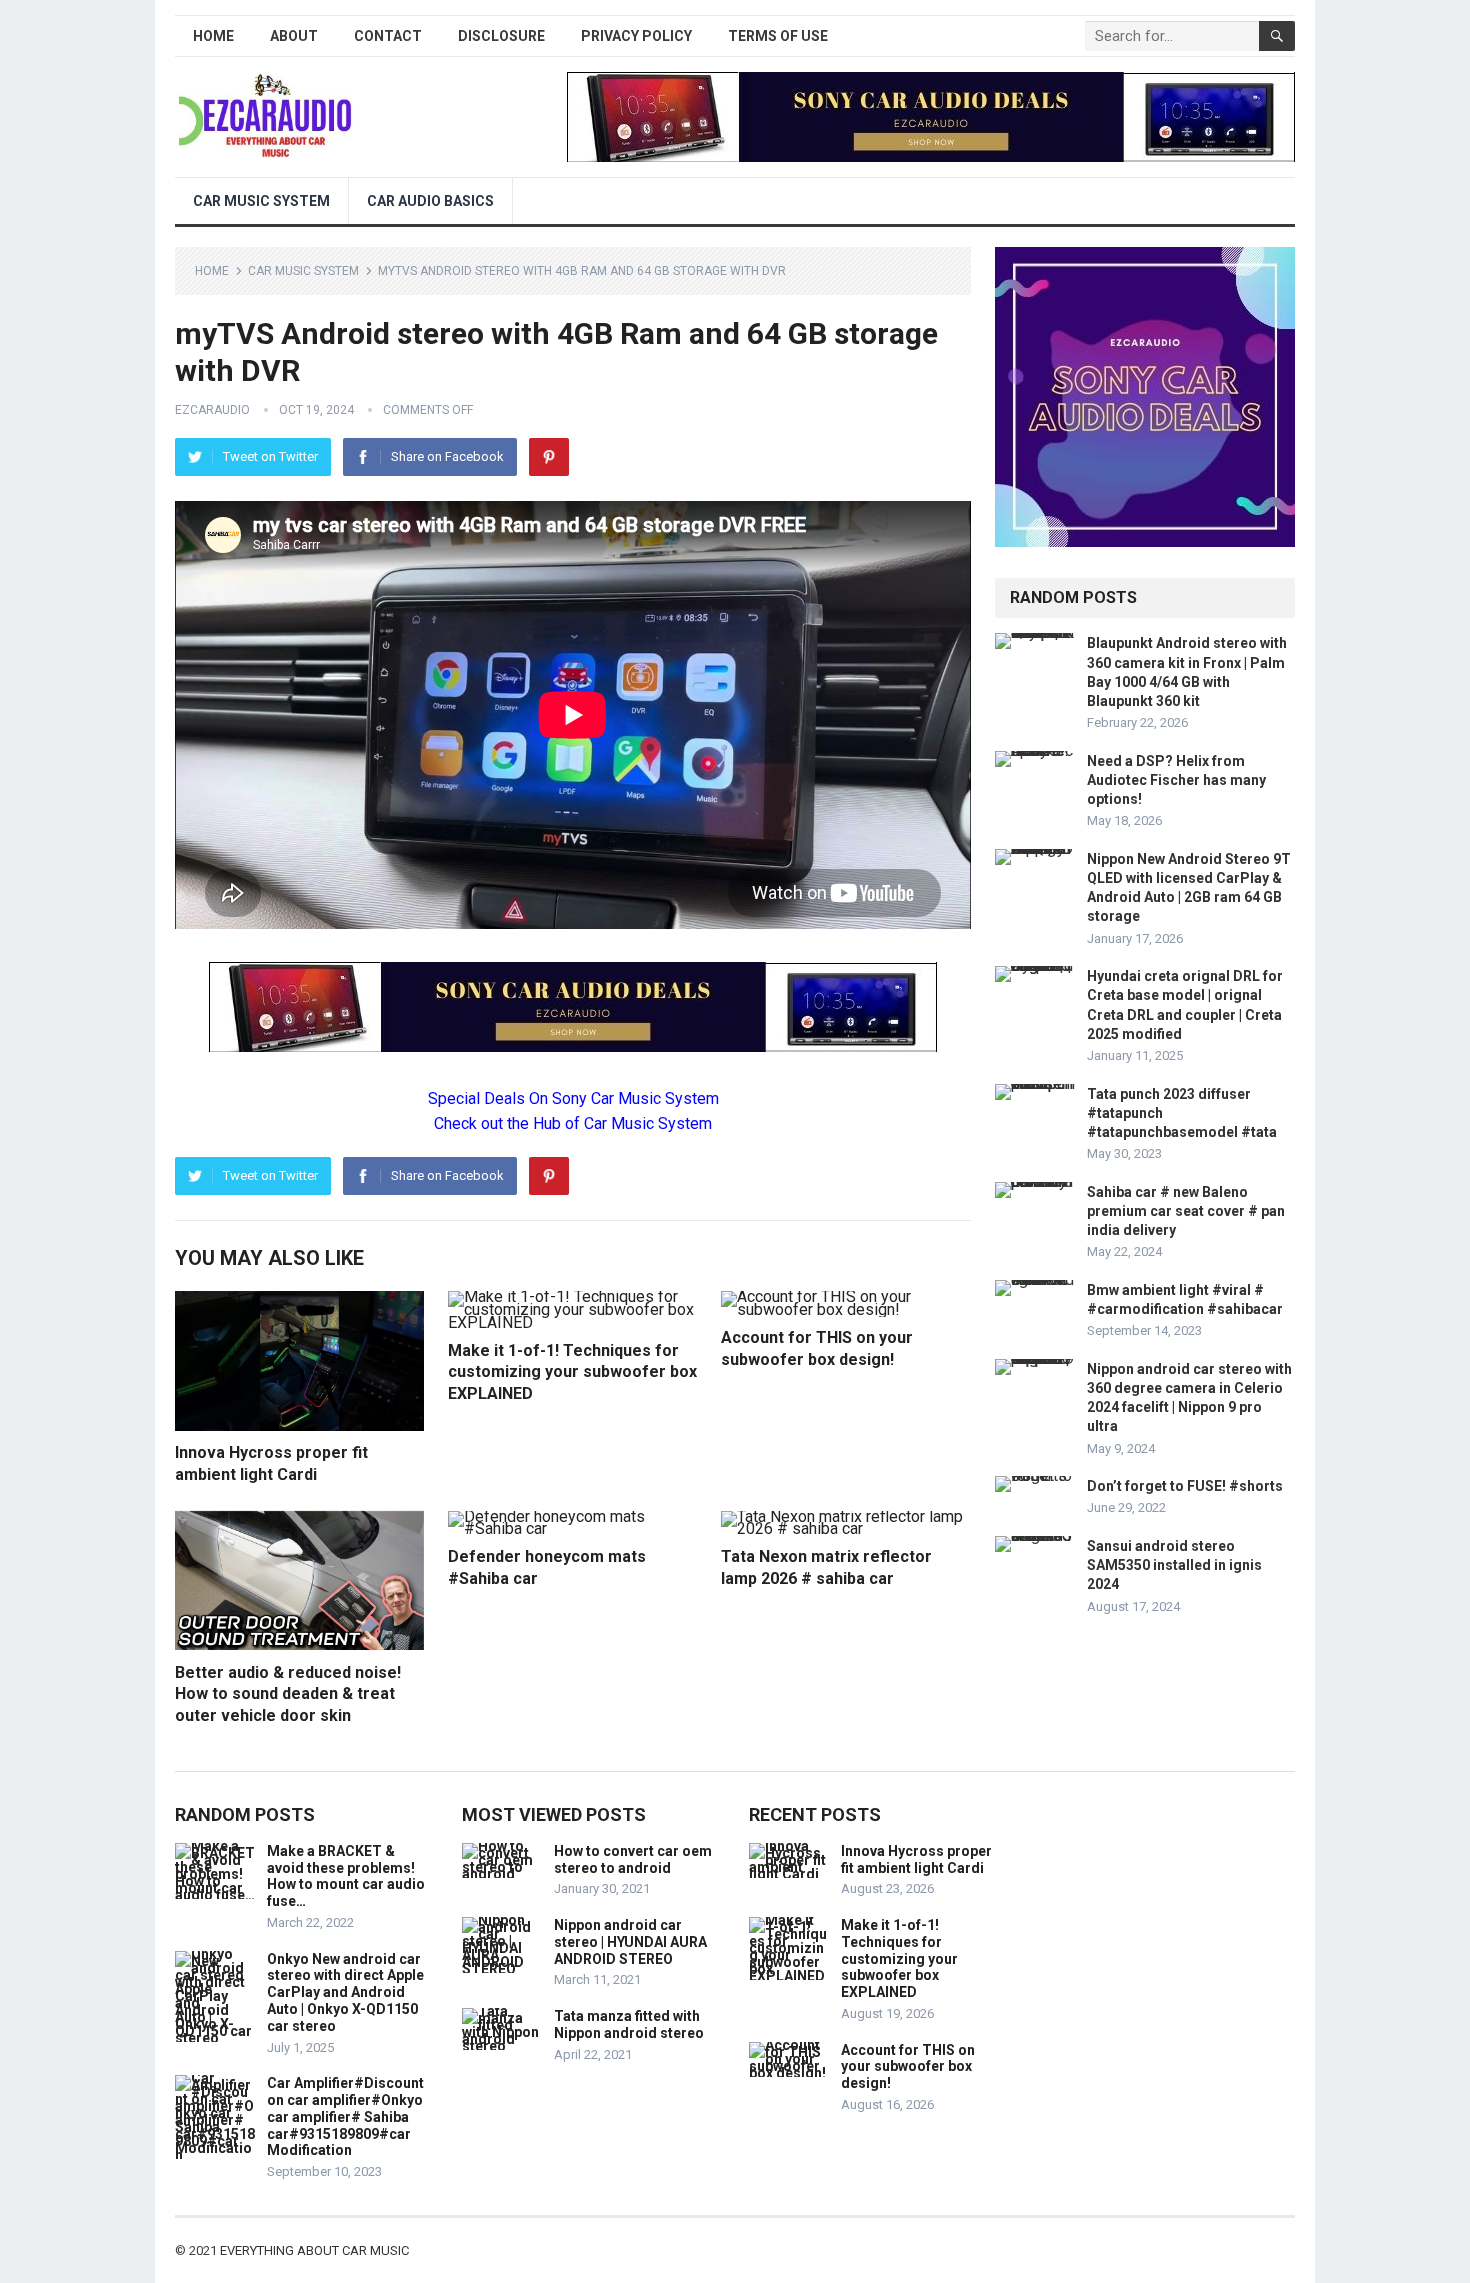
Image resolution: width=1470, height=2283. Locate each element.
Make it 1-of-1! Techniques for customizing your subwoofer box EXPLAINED (572, 1372)
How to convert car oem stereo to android (633, 1859)
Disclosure (501, 36)
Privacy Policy (636, 36)
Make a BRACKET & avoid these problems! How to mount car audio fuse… (346, 1876)
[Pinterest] (549, 457)
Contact (388, 36)
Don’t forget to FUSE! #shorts (1185, 1486)
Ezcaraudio (212, 410)
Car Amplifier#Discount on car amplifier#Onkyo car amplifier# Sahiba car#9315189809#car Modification (345, 2116)
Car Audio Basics (430, 201)
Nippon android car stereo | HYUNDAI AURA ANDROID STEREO (630, 1942)
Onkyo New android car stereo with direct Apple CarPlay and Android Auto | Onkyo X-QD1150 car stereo (345, 1992)
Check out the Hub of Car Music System (573, 1123)
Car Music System (261, 201)
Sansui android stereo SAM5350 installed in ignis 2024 (1174, 1565)
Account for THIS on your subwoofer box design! (908, 2067)
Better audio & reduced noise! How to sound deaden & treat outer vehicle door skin (288, 1694)
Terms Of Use (778, 36)
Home (213, 36)
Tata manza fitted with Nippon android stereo (629, 2024)
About (294, 36)
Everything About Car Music (314, 2250)
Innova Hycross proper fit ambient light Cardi (916, 1859)
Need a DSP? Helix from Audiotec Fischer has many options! (1176, 780)
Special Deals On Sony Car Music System (573, 1098)
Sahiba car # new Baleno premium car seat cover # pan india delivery (1186, 1211)
